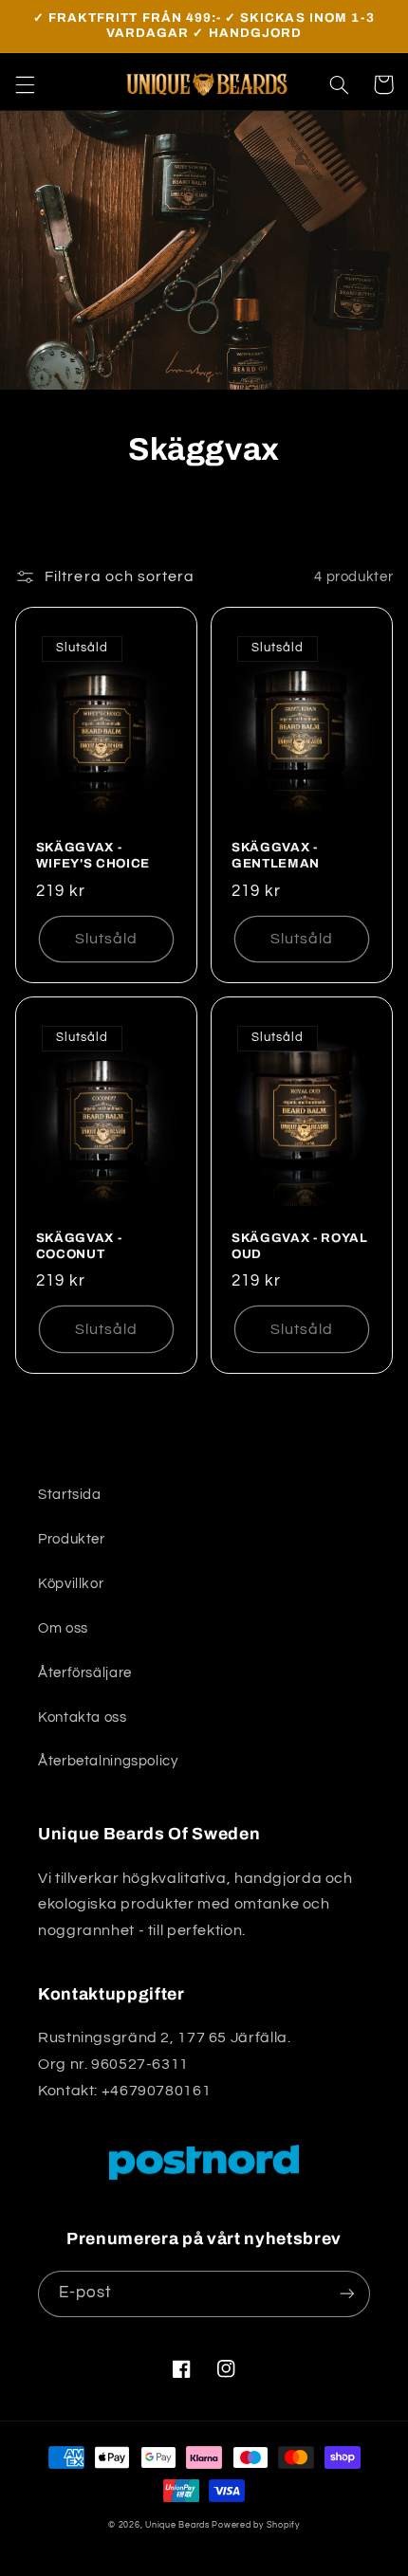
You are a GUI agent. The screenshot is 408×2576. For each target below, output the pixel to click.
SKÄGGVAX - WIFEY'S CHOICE (93, 855)
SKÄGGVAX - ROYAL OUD (300, 1246)
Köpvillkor (71, 1584)
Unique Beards (177, 2525)
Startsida (70, 1495)
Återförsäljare (85, 1673)
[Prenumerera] (347, 2294)
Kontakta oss (83, 1717)
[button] (25, 84)
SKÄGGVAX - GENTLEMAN (276, 855)
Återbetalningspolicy (108, 1761)
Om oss (63, 1628)
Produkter (72, 1539)
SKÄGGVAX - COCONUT (79, 1246)
